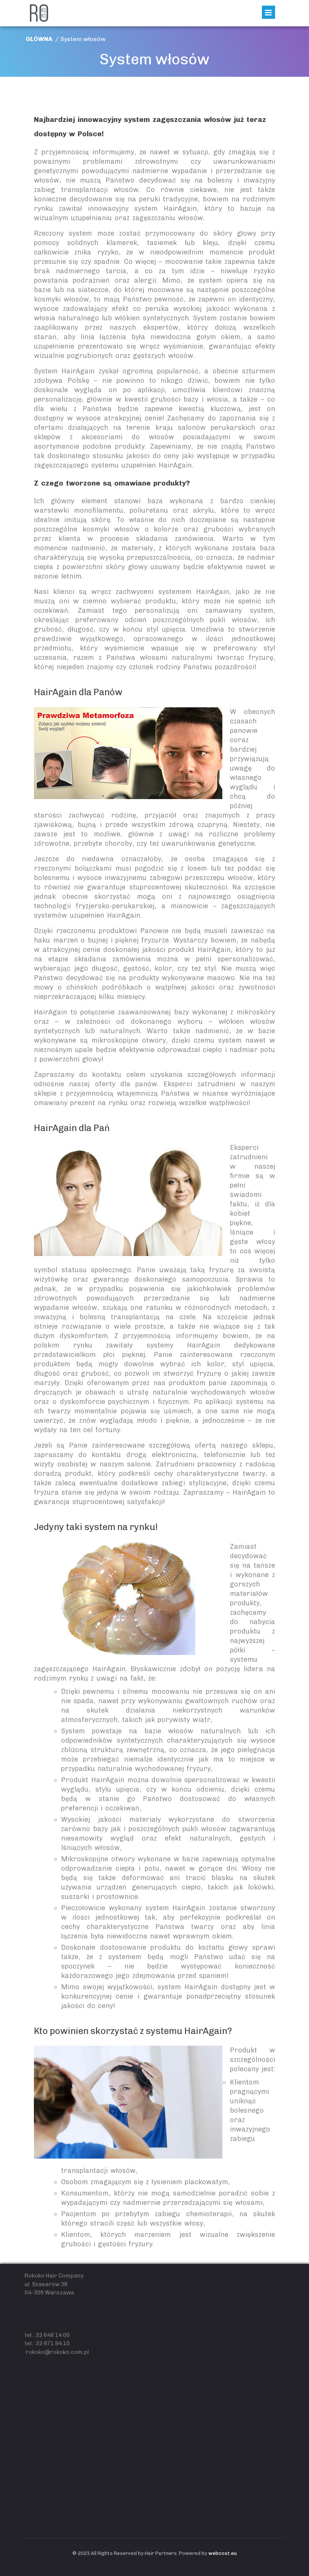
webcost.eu (223, 2553)
